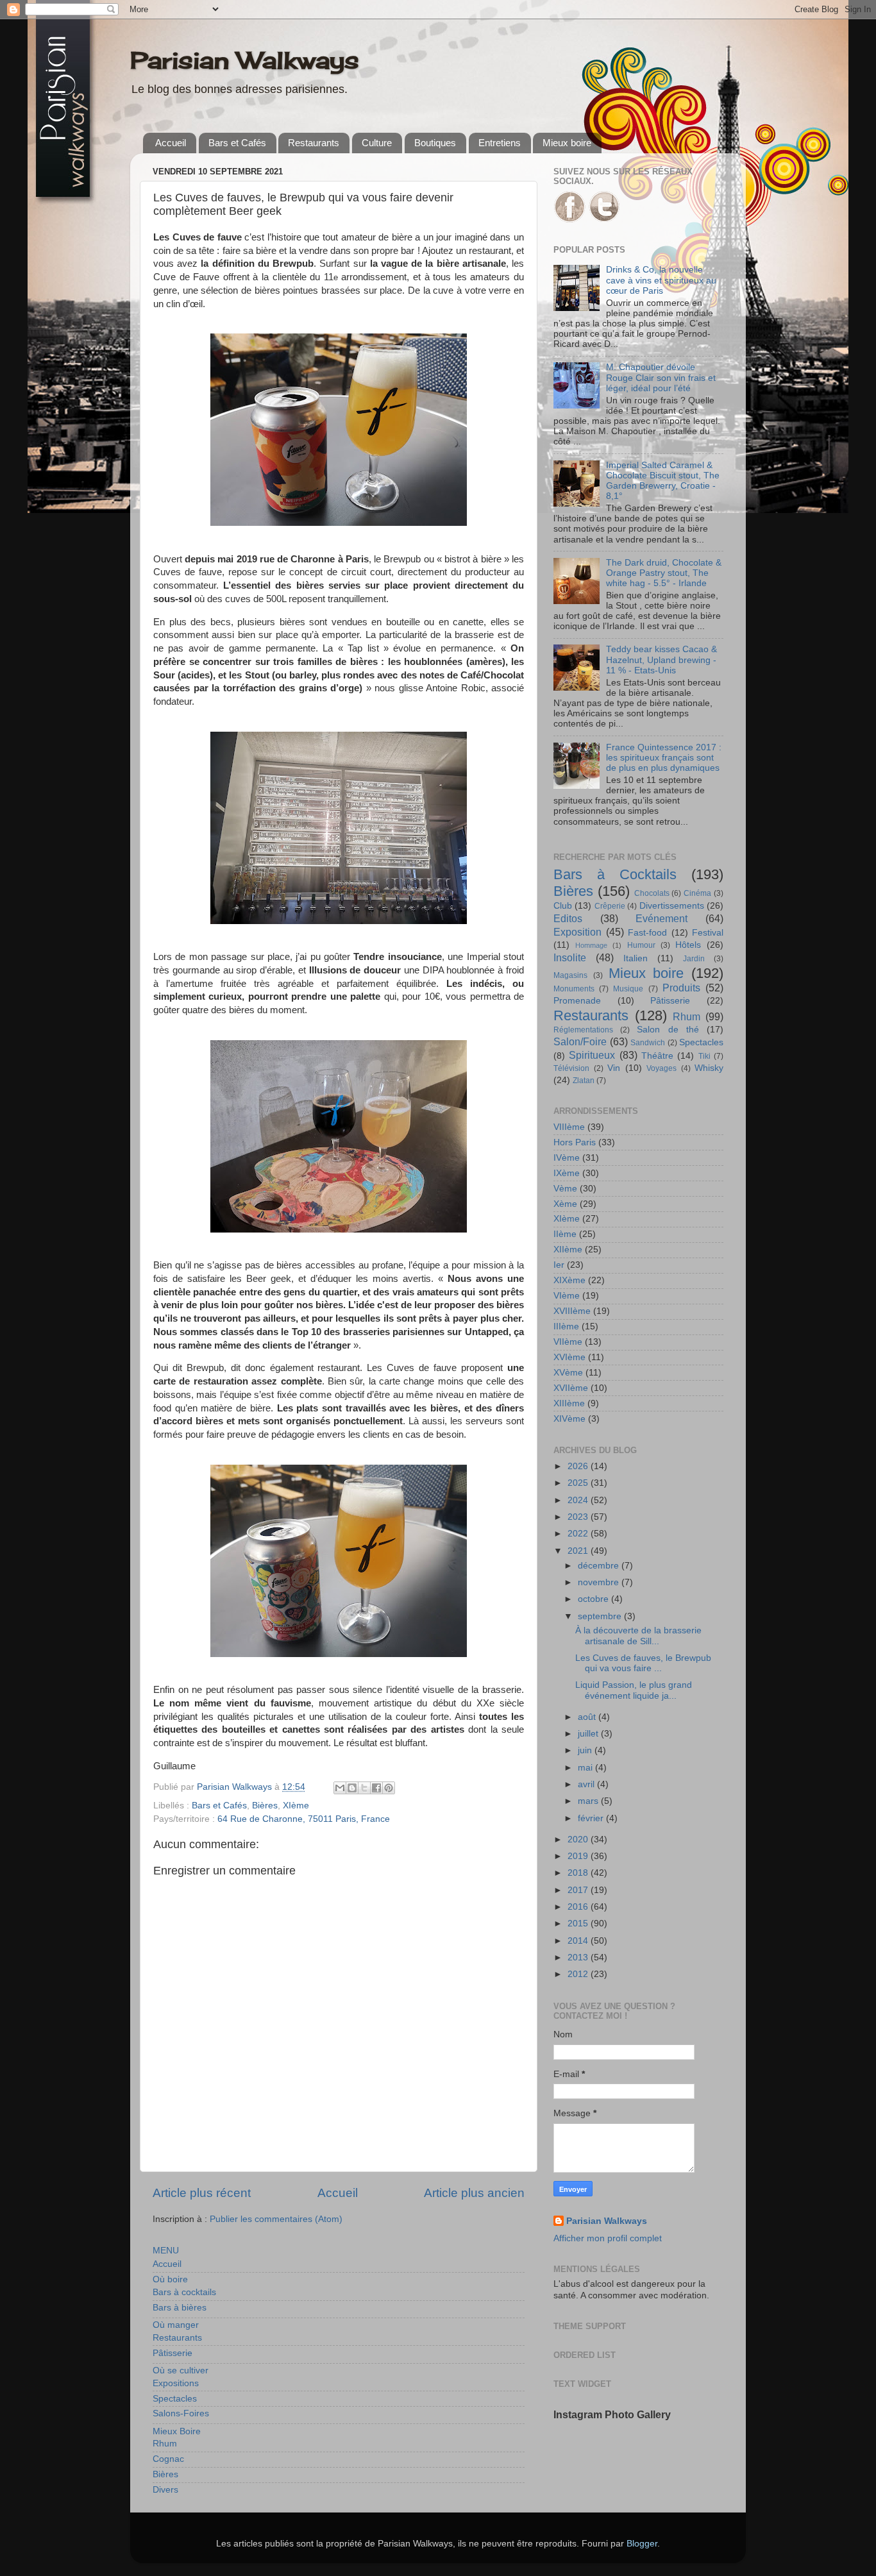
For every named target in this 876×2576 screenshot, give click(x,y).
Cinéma (697, 893)
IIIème (566, 1326)
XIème (296, 1806)
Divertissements (672, 906)
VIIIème (569, 1127)
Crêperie (610, 906)
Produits (681, 988)
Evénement (661, 918)
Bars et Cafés (237, 143)
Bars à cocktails (184, 2292)
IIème (565, 1234)
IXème (567, 1173)
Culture (377, 143)
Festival (708, 933)
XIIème (568, 1250)
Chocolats (652, 893)
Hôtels (688, 945)
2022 (579, 1534)
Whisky (709, 1068)
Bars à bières (180, 2308)
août (588, 1717)
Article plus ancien (474, 2193)
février (592, 1818)
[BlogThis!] (352, 1788)
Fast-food (647, 933)
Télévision (571, 1068)
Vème (565, 1189)
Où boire (170, 2279)
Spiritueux (592, 1055)
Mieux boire (567, 143)
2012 (579, 1974)
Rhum (165, 2444)
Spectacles (175, 2399)
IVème (567, 1158)
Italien (636, 958)
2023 (579, 1517)
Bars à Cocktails (615, 874)
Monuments (574, 989)
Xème (565, 1204)
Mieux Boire (177, 2431)
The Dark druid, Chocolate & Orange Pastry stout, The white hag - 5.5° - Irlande (664, 573)
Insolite (570, 957)
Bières (265, 1806)
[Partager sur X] (364, 1788)
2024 (579, 1500)
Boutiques (435, 143)
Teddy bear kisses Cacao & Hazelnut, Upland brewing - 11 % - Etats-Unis (661, 660)
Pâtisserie (173, 2353)
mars (589, 1801)
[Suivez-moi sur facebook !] (569, 220)
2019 (579, 1856)
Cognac (168, 2459)
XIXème (569, 1280)
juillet (589, 1734)
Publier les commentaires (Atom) (276, 2219)
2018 (579, 1873)
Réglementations (583, 1030)
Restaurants (314, 143)
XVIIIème (572, 1311)
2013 (579, 1957)
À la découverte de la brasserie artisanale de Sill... (638, 1636)
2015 (579, 1924)
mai (586, 1768)
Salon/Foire (580, 1041)
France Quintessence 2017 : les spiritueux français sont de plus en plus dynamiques (664, 758)
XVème (568, 1373)
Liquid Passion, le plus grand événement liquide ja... (634, 1690)
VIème (567, 1296)
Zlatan (584, 1081)
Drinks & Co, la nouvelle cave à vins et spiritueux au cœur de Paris (661, 280)
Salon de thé (668, 1030)
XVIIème (571, 1388)
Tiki (704, 1056)
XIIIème (569, 1403)
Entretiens (500, 143)
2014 (579, 1941)
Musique (628, 989)
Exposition (577, 932)
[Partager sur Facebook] (376, 1788)
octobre (594, 1599)
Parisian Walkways (245, 60)
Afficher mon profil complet (608, 2238)
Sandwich (648, 1043)
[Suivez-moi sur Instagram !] (604, 220)
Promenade (577, 1001)
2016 (579, 1907)
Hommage (591, 945)
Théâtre (657, 1056)
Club (563, 906)
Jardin (694, 959)
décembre (600, 1566)
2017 (579, 1890)
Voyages (661, 1068)
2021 (579, 1551)
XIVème (569, 1419)
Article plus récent (202, 2193)
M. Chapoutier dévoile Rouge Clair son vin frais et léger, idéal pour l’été (661, 377)
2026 (579, 1466)
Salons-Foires (181, 2413)
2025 (579, 1483)
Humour (641, 945)
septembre (601, 1616)
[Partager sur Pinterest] (389, 1788)
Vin (614, 1068)
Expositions (176, 2383)
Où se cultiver (181, 2370)
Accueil (171, 143)
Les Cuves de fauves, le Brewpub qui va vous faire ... (643, 1663)
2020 (579, 1839)
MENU (166, 2251)
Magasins (570, 975)
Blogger (642, 2544)
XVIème (569, 1357)
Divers (165, 2490)
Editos (568, 918)
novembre (600, 1582)
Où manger (176, 2325)
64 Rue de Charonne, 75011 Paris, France (304, 1819)
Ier (559, 1265)
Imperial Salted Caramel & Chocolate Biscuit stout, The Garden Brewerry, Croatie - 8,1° (663, 481)
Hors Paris (575, 1142)
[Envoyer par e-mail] (340, 1788)
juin (586, 1750)
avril (587, 1784)
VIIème (568, 1342)
